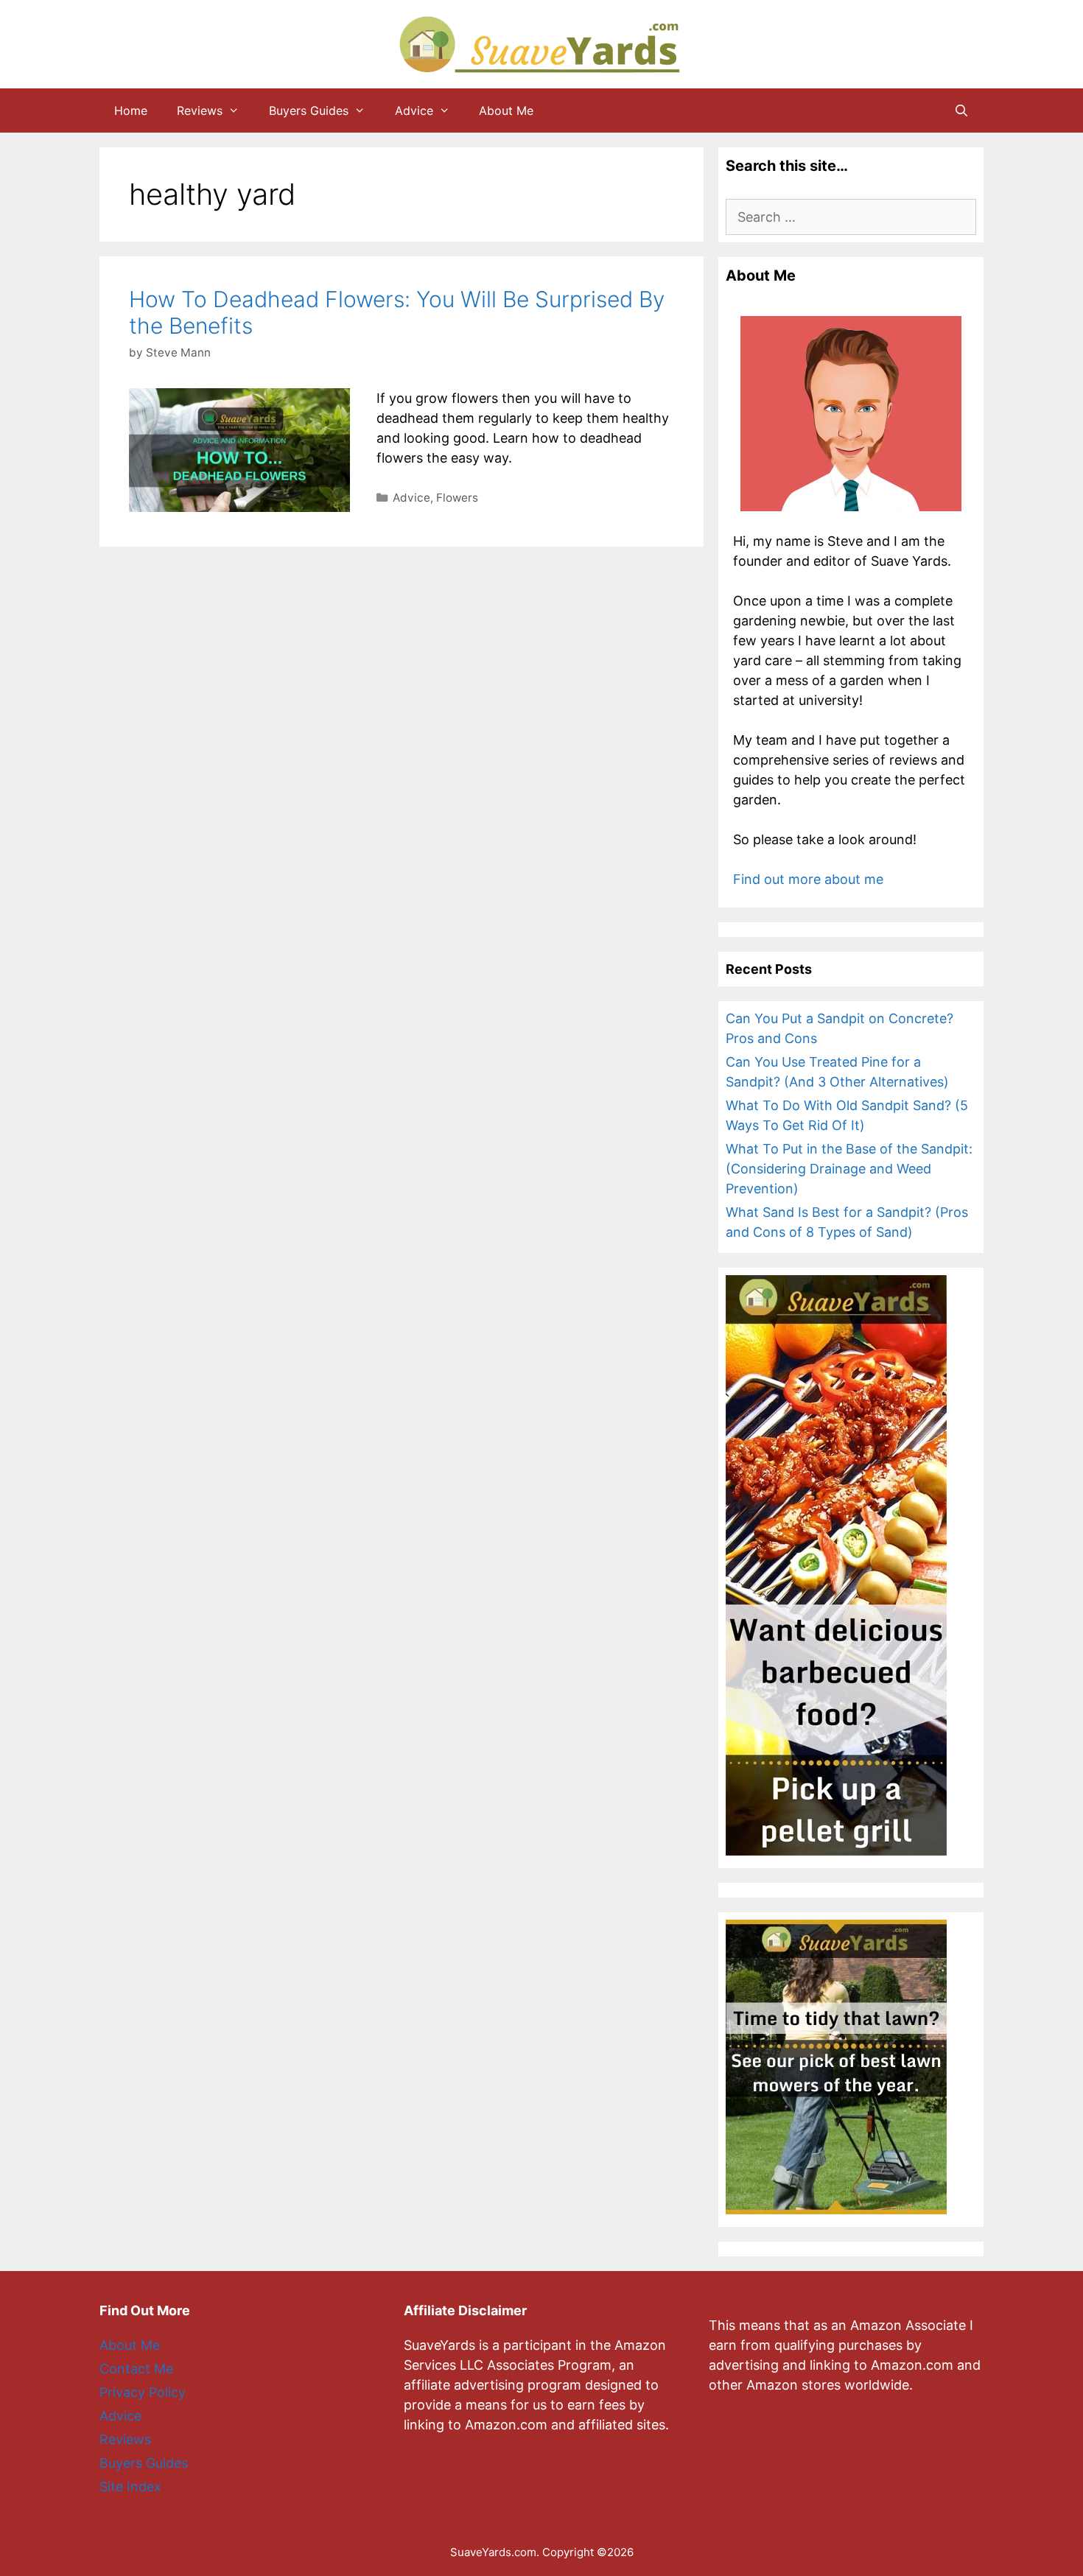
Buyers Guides (309, 110)
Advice (414, 110)
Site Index (130, 2486)
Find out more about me (808, 879)
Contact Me (136, 2369)
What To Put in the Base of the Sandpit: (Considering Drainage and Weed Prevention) (849, 1169)
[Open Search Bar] (961, 110)
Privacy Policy (143, 2392)
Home (131, 110)
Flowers (457, 498)
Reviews (200, 110)
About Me (506, 110)
